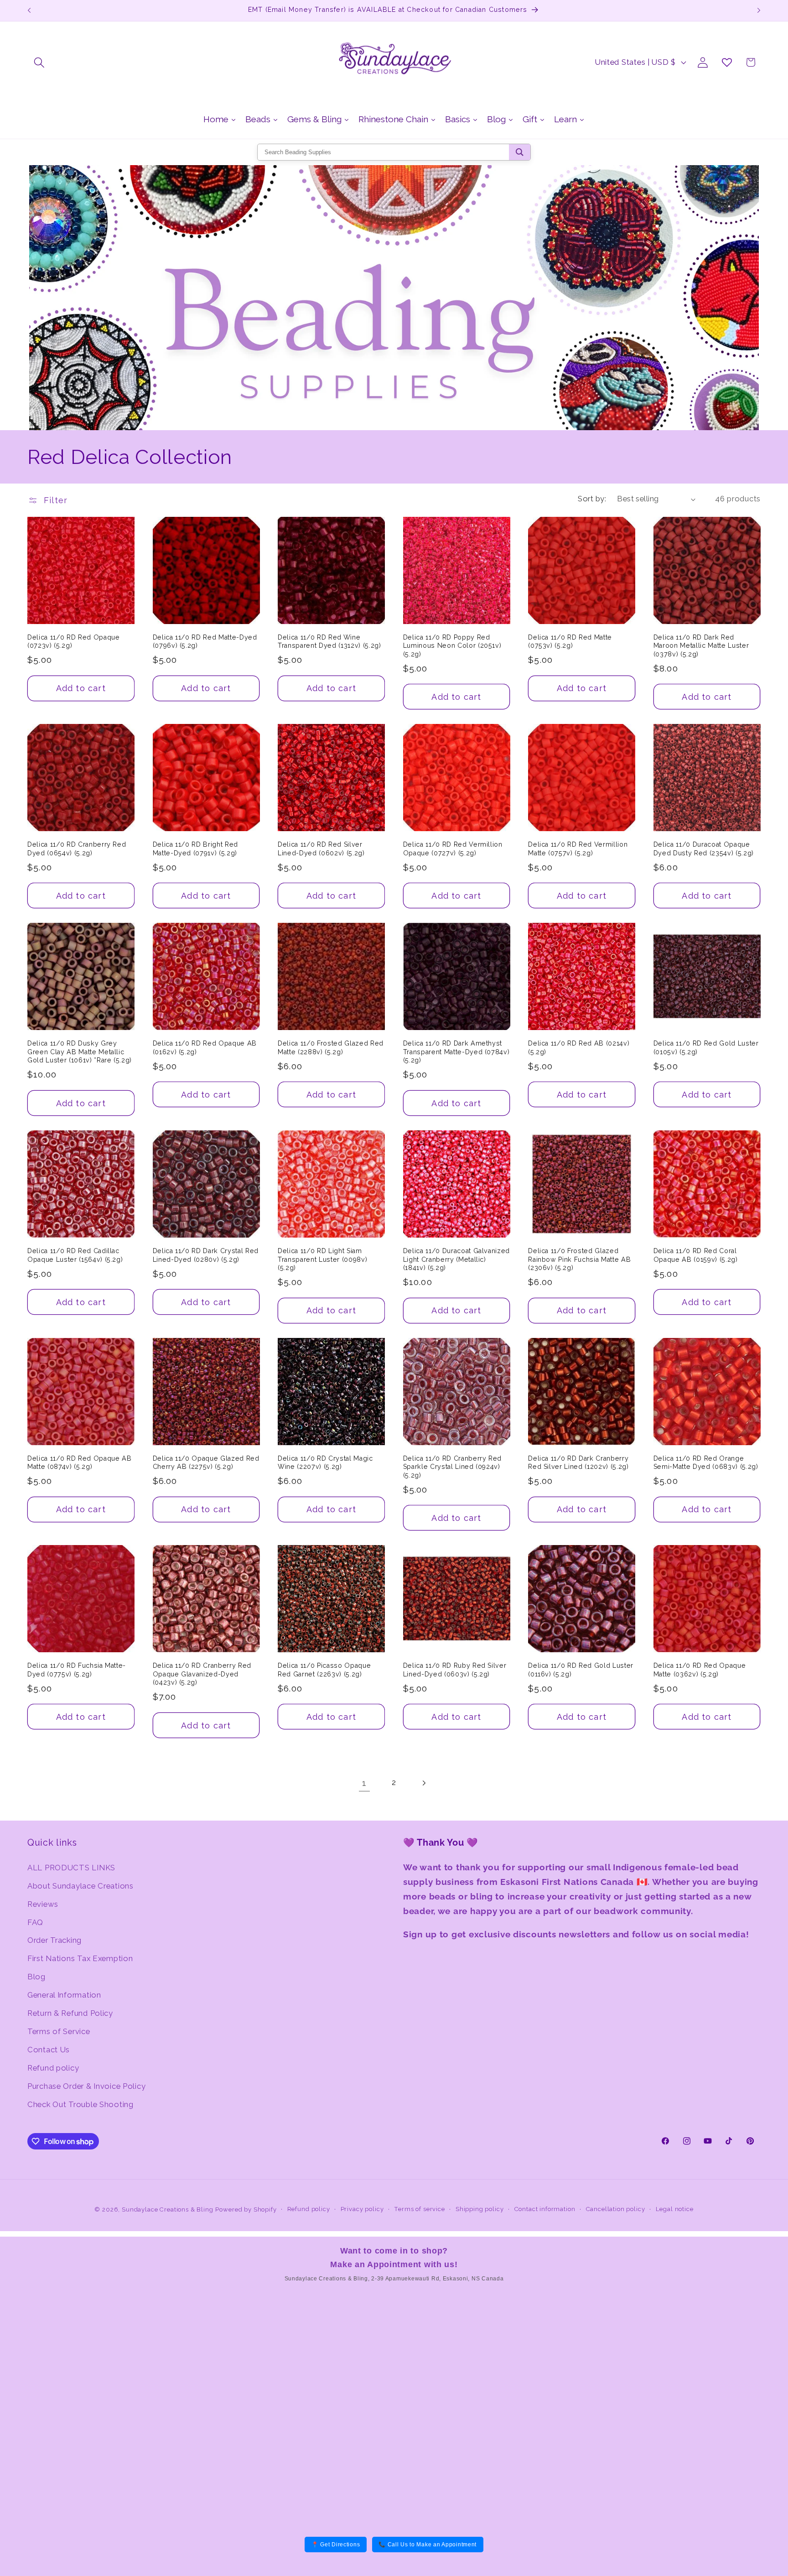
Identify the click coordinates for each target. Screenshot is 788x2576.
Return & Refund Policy (70, 2013)
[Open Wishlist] (727, 62)
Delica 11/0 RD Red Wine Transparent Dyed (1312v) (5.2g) (329, 642)
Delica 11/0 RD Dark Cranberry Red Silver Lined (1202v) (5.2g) (578, 1463)
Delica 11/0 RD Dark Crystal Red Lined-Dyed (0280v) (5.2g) (206, 1255)
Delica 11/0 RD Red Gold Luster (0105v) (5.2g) (706, 1048)
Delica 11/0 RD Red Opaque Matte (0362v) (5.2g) (700, 1670)
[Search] (520, 152)
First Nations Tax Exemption (80, 1958)
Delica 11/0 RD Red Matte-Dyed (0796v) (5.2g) (205, 642)
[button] (39, 62)
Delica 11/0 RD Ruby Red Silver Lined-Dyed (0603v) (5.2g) (455, 1670)
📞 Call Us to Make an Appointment (428, 2545)
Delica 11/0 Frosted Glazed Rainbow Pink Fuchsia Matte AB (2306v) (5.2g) (579, 1259)
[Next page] (423, 1783)
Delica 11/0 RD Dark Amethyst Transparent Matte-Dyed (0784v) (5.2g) (456, 1052)
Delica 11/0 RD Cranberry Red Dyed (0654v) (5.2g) (77, 849)
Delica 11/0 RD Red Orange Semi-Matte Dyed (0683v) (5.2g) (706, 1463)
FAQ (35, 1922)
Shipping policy (480, 2209)
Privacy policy (362, 2209)
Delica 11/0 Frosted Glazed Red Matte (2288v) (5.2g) (331, 1048)
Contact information (545, 2209)
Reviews (43, 1904)
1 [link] (364, 1783)
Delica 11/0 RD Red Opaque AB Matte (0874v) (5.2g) (79, 1463)
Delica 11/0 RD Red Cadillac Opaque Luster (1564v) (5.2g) (75, 1255)
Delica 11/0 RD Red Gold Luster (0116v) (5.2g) (581, 1670)
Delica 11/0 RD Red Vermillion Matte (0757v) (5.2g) (578, 849)
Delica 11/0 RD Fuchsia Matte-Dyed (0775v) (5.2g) (77, 1670)
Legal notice (675, 2209)
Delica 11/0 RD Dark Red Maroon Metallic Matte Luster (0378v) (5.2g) (701, 646)
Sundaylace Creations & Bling (168, 2209)
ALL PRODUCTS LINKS (71, 1868)
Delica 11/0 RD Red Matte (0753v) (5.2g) (570, 642)
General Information (64, 1995)
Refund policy (53, 2068)
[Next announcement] (759, 10)
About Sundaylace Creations (80, 1886)
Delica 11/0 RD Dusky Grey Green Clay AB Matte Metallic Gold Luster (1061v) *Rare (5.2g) (80, 1052)
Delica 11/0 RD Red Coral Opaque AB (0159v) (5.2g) (696, 1255)
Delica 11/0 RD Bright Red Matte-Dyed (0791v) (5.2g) (196, 849)
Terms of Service (59, 2031)
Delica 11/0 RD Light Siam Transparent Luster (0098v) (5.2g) (322, 1259)
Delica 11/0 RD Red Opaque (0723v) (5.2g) (74, 642)
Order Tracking (54, 1940)
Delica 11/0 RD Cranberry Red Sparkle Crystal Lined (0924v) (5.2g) (452, 1467)
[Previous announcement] (29, 10)
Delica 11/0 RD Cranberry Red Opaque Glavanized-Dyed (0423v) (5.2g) (202, 1674)
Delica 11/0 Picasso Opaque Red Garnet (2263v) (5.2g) (324, 1670)
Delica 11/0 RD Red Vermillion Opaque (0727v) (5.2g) (453, 849)
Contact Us (49, 2050)
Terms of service (419, 2209)
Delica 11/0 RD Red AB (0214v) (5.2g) (579, 1048)
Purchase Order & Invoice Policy (86, 2086)
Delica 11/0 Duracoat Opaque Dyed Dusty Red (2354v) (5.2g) (704, 849)
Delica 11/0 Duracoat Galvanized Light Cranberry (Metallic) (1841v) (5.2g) (456, 1259)
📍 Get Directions (336, 2545)
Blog (36, 1977)
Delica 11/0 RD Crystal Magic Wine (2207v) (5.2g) (325, 1463)
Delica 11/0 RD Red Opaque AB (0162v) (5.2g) (205, 1048)
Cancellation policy (616, 2209)
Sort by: (592, 499)
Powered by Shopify (246, 2209)
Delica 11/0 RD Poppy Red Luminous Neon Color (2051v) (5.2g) (452, 646)
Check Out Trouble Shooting (80, 2104)
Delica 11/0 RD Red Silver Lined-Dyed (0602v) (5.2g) (321, 849)
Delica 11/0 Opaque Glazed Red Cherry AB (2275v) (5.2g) (206, 1463)
